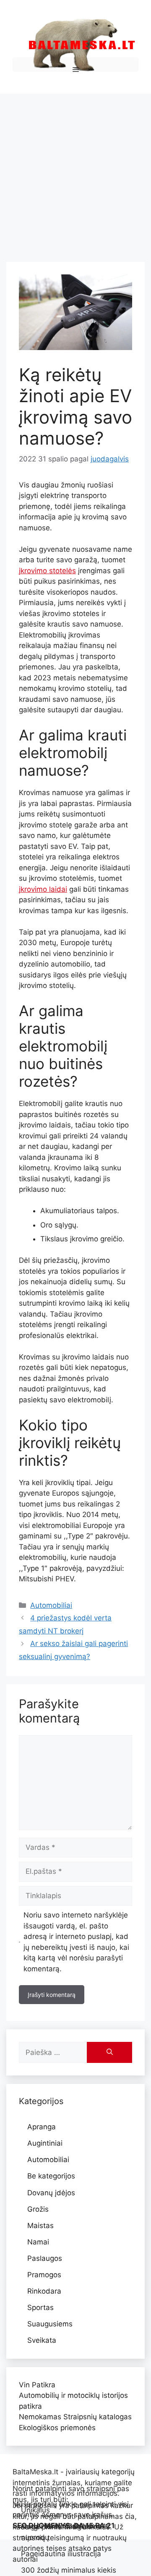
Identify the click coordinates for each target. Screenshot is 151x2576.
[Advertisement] (75, 174)
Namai (38, 2242)
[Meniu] (75, 65)
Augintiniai (45, 2143)
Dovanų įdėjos (51, 2193)
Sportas (40, 2307)
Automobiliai (51, 1605)
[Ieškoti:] (53, 2052)
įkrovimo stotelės (47, 571)
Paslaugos (45, 2258)
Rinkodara (44, 2291)
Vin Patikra (37, 2385)
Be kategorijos (51, 2176)
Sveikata (42, 2340)
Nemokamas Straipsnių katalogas (75, 2417)
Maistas (40, 2226)
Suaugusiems (50, 2324)
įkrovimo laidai (43, 889)
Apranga (42, 2127)
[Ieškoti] (109, 2052)
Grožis (38, 2209)
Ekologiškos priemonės (57, 2428)
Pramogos (44, 2275)
